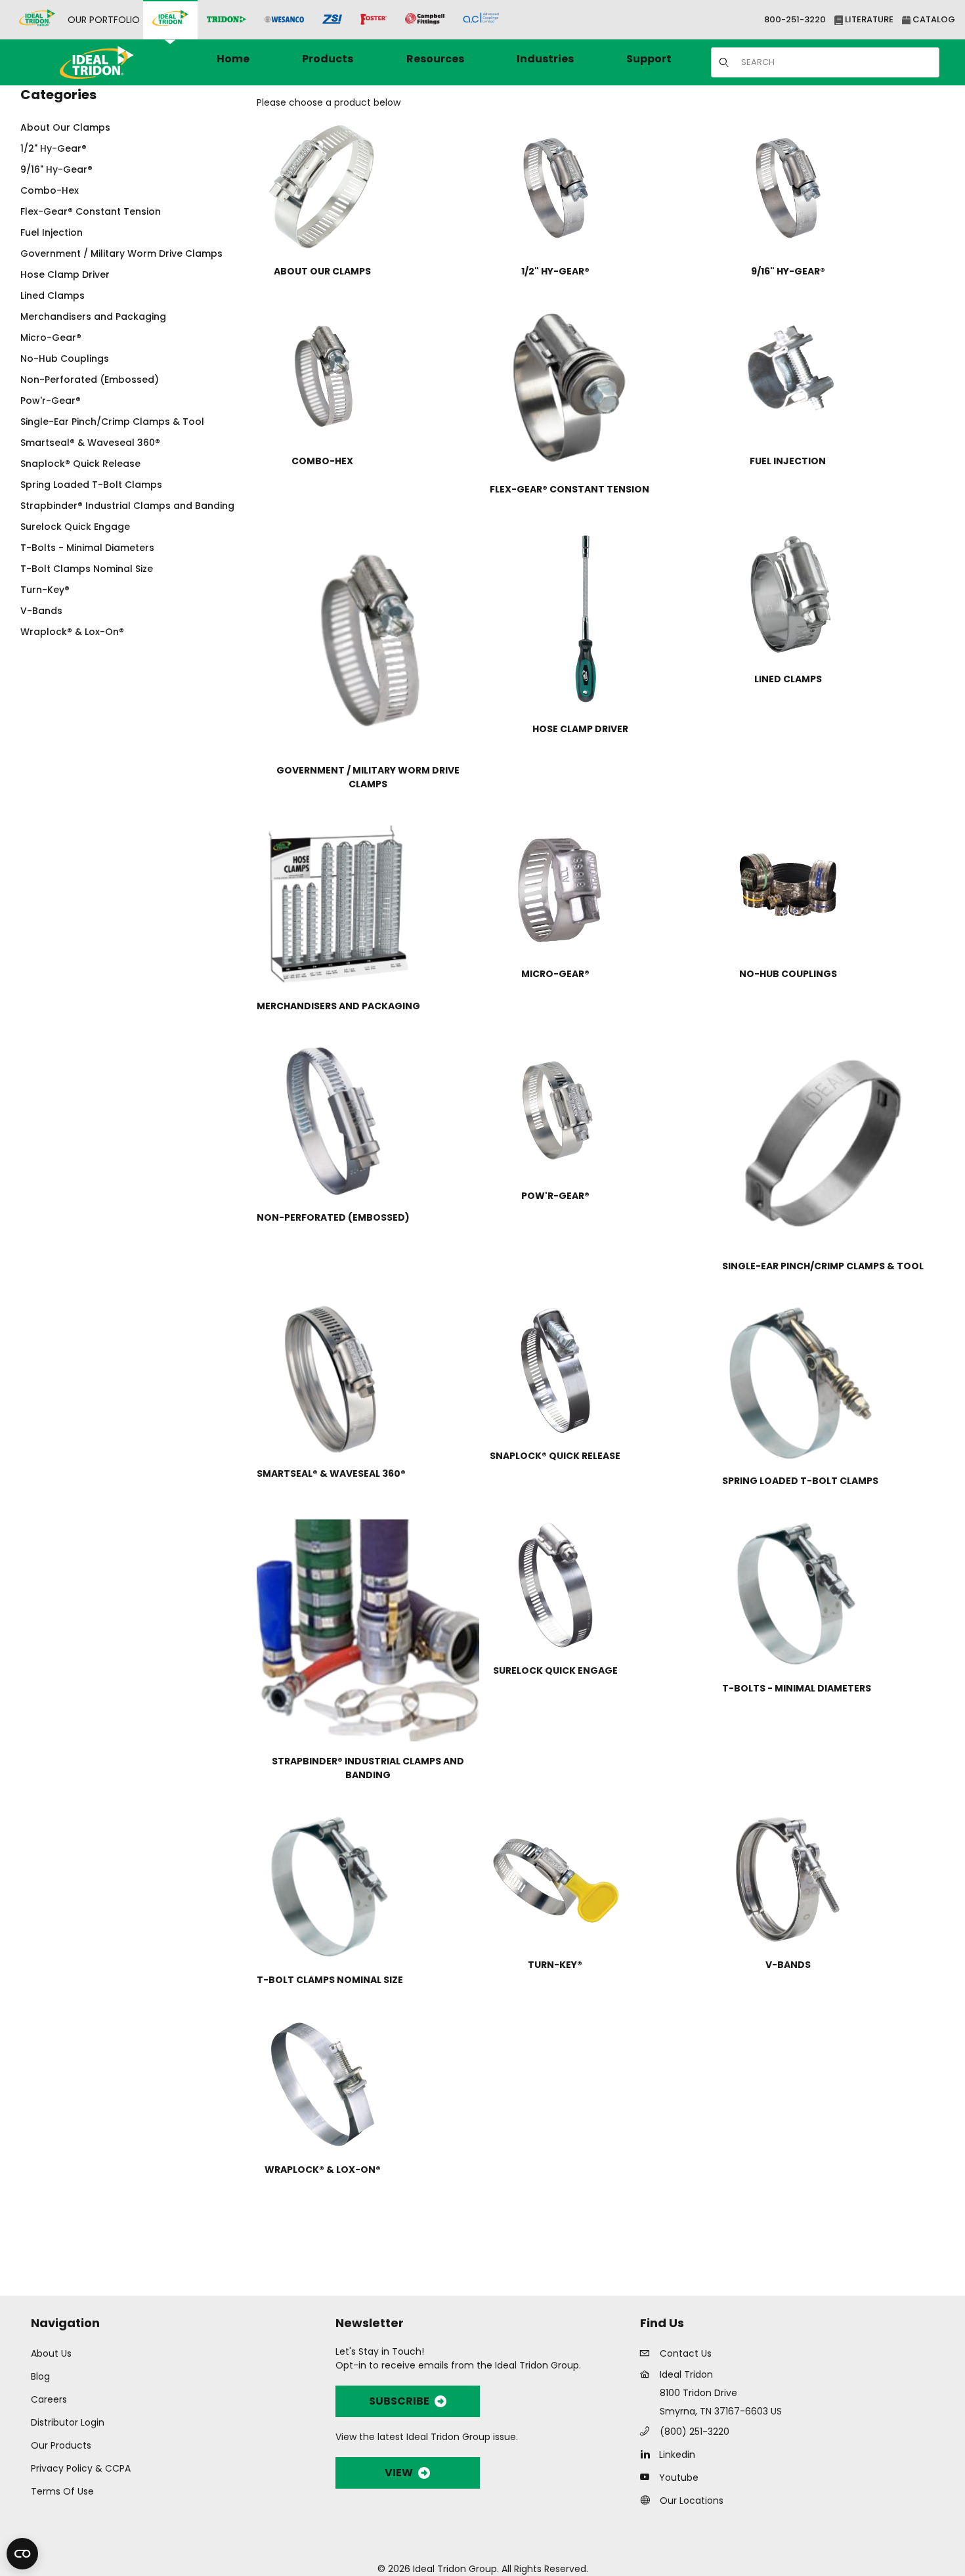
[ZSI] (332, 20)
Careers (49, 2399)
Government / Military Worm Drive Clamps (121, 253)
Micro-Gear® (51, 338)
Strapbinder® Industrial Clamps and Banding (127, 506)
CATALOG (933, 19)
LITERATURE (868, 19)
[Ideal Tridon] (170, 20)
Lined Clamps (53, 295)
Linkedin (677, 2455)
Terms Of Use (62, 2491)
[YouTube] (648, 2477)
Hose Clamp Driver (65, 274)
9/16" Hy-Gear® (56, 169)
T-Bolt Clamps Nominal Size (87, 569)
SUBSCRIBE (399, 2401)
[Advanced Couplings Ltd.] (481, 20)
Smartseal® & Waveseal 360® (90, 443)
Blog (40, 2376)
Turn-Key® (45, 590)
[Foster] (374, 20)
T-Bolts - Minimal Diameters (87, 548)
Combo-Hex (50, 190)
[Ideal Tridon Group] (37, 20)
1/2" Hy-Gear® (54, 148)
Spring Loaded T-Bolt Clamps (91, 485)
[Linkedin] (648, 2454)
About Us (51, 2353)
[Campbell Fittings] (425, 20)
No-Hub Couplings (65, 359)
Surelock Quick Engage (75, 527)
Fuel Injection (52, 232)
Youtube (679, 2478)
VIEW (399, 2473)
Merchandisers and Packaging (93, 317)
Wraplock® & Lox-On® (72, 632)
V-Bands (41, 611)
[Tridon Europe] (226, 20)
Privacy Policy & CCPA (81, 2468)
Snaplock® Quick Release (80, 464)
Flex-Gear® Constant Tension (91, 211)
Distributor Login (68, 2422)
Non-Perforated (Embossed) (90, 380)
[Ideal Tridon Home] (115, 62)
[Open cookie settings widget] (22, 2554)
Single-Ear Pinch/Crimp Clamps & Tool (112, 422)
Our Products (61, 2445)
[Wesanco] (284, 20)
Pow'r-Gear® (51, 401)
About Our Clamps (65, 127)
